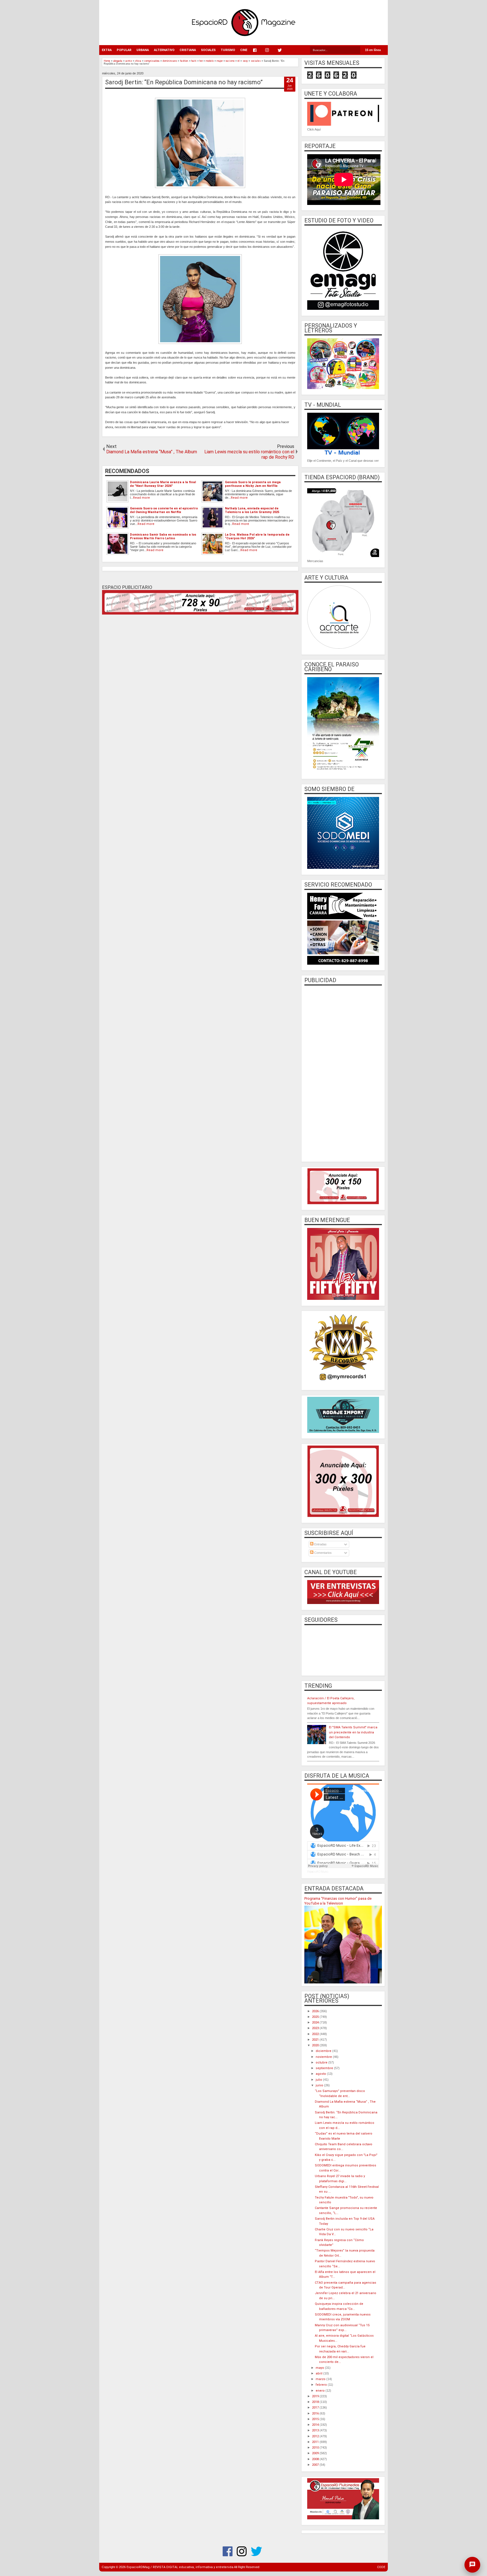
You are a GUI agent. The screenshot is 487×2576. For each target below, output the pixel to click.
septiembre (325, 2068)
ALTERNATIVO (164, 50)
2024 (316, 2022)
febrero (322, 2385)
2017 (316, 2408)
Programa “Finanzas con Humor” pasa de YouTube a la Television (338, 1901)
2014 (316, 2425)
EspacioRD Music (318, 1872)
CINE (244, 50)
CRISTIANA (188, 50)
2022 (316, 2034)
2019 (316, 2396)
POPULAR (124, 50)
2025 (316, 2017)
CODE (381, 2567)
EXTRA (107, 50)
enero (321, 2391)
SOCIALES (208, 50)
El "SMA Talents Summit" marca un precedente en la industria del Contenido (353, 1732)
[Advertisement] (343, 1073)
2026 (316, 2011)
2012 (316, 2436)
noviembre (324, 2057)
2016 (316, 2413)
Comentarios (323, 1553)
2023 (316, 2028)
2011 (316, 2442)
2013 (316, 2430)
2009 (316, 2453)
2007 (316, 2465)
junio (320, 2085)
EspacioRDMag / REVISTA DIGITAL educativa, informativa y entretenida (180, 2567)
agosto (321, 2074)
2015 (316, 2419)
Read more (141, 498)
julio (319, 2080)
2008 (316, 2459)
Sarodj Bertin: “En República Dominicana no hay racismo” (184, 82)
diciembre (324, 2051)
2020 (316, 2045)
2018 (316, 2402)
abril (319, 2373)
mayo (320, 2368)
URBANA (143, 50)
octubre (322, 2063)
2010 (316, 2448)
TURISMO (228, 50)
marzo (321, 2379)
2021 (316, 2040)
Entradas (320, 1544)
